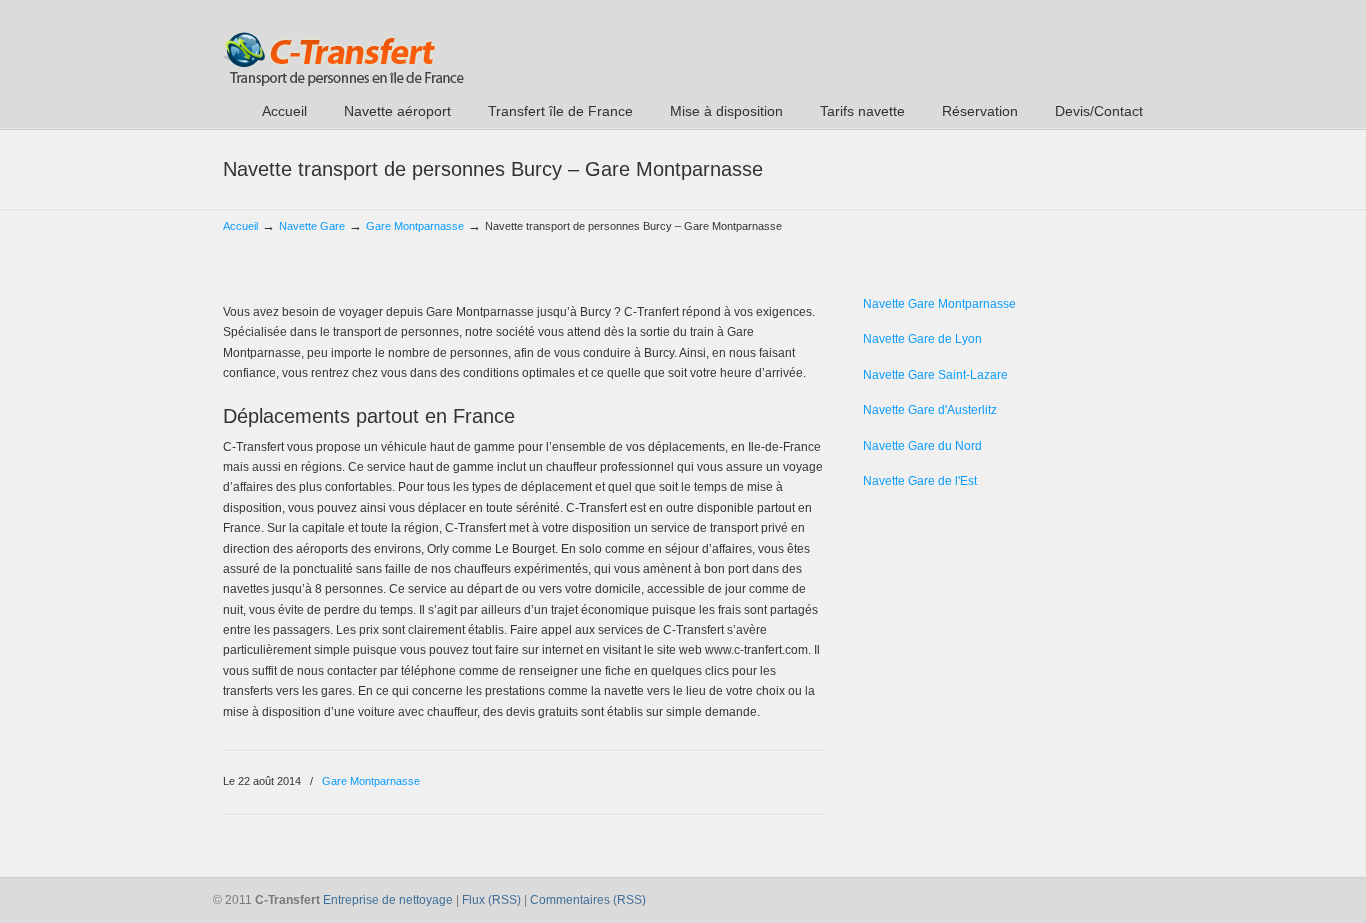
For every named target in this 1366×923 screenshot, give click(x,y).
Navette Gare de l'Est (920, 481)
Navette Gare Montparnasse (939, 304)
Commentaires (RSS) (588, 900)
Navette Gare (312, 226)
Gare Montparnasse (415, 226)
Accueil (240, 226)
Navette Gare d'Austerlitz (930, 410)
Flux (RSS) (491, 900)
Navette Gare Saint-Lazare (935, 375)
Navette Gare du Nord (922, 446)
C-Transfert (343, 46)
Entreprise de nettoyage (388, 900)
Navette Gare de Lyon (922, 339)
